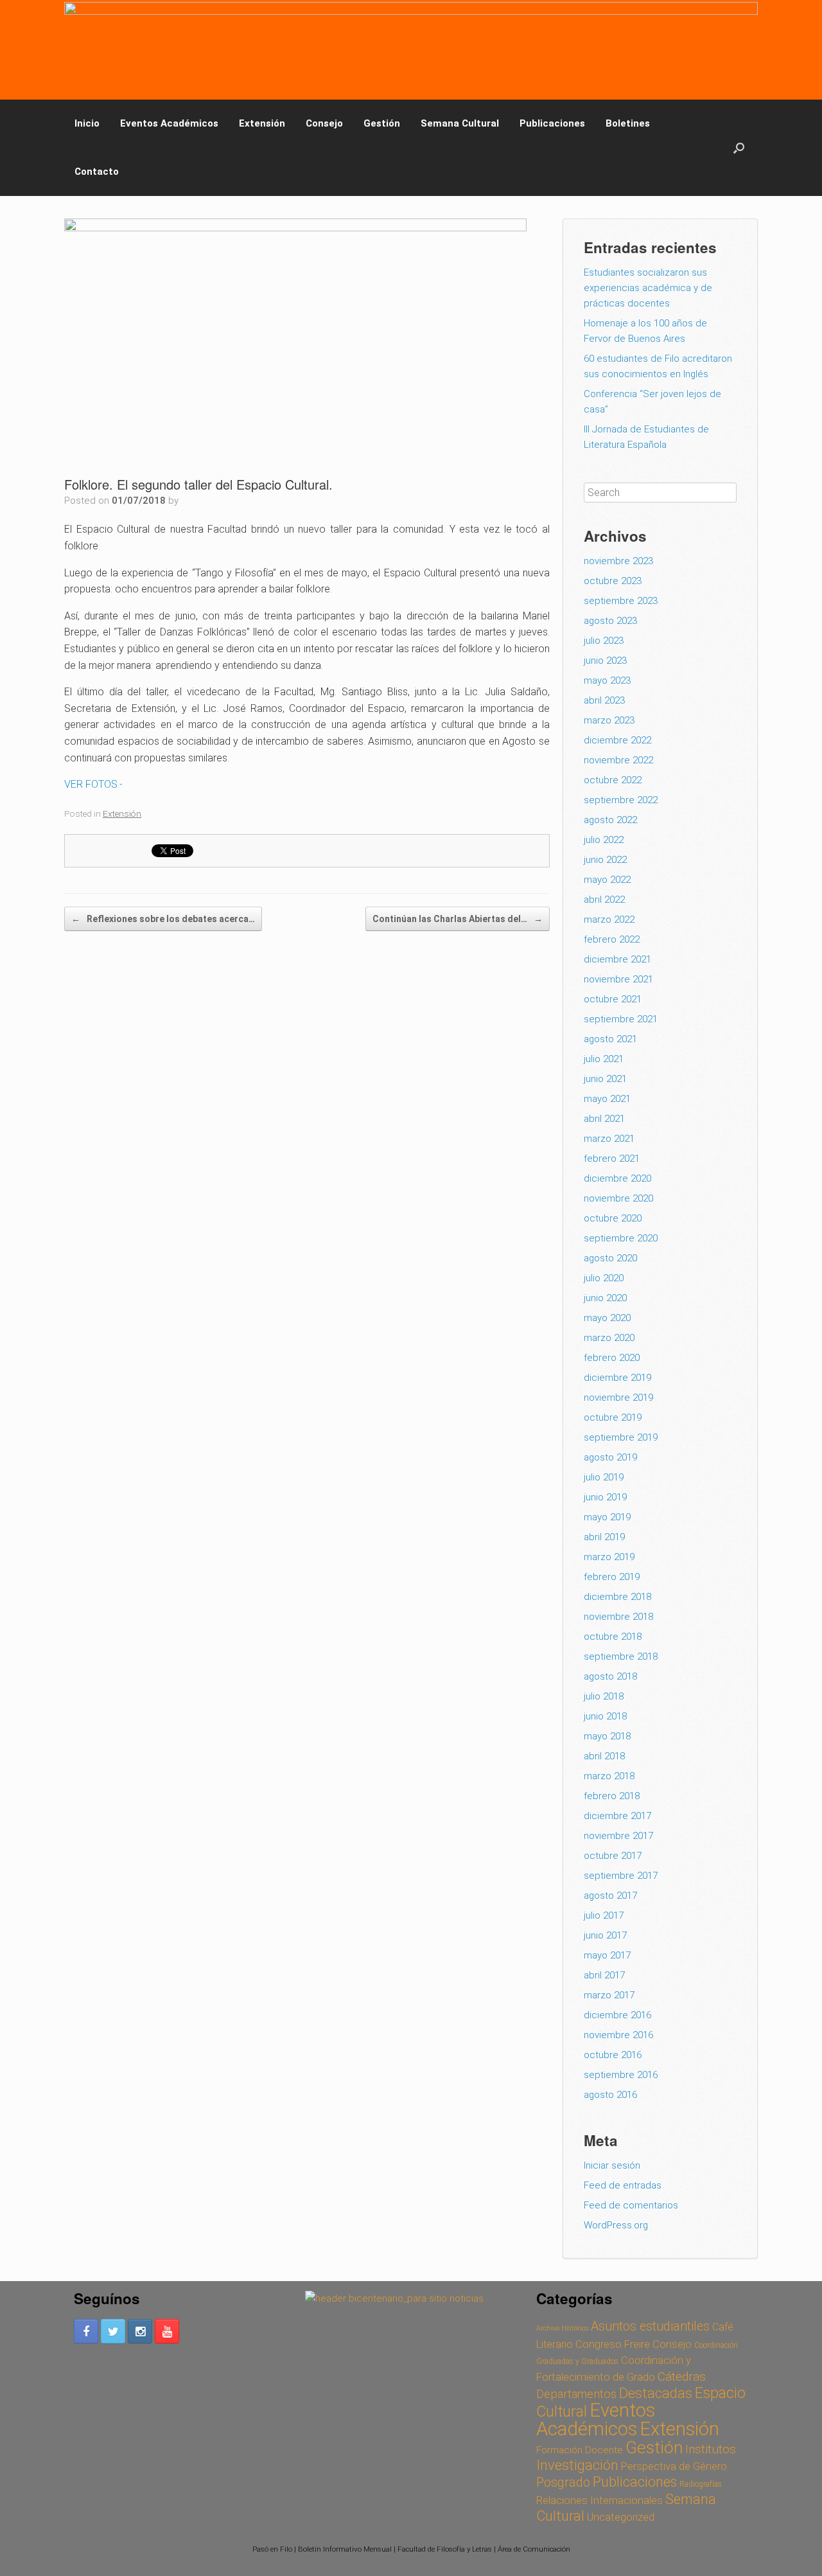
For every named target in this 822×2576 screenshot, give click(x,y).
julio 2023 (604, 641)
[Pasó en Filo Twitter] (113, 2331)
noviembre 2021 (618, 979)
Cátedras (682, 2376)
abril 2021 (604, 1119)
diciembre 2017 (617, 1816)
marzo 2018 (609, 1776)
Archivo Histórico (562, 2328)
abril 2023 (604, 700)
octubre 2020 (613, 1218)
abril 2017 (604, 1975)
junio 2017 (605, 1935)
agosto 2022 (610, 820)
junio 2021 (605, 1079)
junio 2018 (605, 1716)
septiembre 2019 (621, 1437)
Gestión (382, 123)
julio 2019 (604, 1477)
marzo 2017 (609, 1995)
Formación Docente (580, 2450)
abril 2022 (604, 900)
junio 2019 (605, 1497)
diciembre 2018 (617, 1597)
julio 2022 (604, 840)
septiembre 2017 (621, 1876)
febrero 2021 (612, 1159)
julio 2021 (604, 1059)
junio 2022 (605, 860)
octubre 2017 (613, 1856)
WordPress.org (616, 2225)
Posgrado (563, 2483)
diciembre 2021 (617, 959)
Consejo (324, 123)
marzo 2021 (609, 1139)
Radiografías (701, 2484)
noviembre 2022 (618, 760)
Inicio (87, 123)
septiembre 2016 (621, 2075)
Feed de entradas (623, 2185)
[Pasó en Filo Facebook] (86, 2331)
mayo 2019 (607, 1517)
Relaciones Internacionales (599, 2500)
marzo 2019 (609, 1557)
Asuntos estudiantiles (650, 2326)
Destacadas (656, 2393)
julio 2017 (604, 1915)
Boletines (628, 123)
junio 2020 (605, 1298)
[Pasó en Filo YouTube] (167, 2331)
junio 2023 (605, 661)
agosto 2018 (610, 1676)
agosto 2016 (610, 2095)
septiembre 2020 (621, 1238)
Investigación (577, 2465)
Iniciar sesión (612, 2165)
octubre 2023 (613, 581)
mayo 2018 (607, 1736)
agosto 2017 (610, 1896)
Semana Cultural (460, 123)
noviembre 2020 (618, 1198)
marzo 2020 (609, 1338)
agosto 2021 (610, 1039)
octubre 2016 (613, 2055)
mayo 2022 (607, 880)
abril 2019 (604, 1537)
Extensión (262, 123)
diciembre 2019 (617, 1378)
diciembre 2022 (617, 740)
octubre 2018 (613, 1637)
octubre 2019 (613, 1417)
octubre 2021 (613, 999)
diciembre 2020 (617, 1178)
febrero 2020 (612, 1358)
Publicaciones (552, 123)
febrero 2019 (612, 1577)
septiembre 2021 (621, 1019)
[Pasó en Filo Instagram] (140, 2331)
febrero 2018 (612, 1796)
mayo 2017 (607, 1955)
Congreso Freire (613, 2344)
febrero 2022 (612, 939)
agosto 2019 (610, 1457)
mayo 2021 (607, 1099)
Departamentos (576, 2394)
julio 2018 (604, 1696)
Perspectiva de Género (674, 2466)
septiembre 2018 (621, 1657)
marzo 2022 (609, 919)
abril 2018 (604, 1756)
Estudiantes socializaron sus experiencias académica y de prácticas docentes (648, 288)
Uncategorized (621, 2517)
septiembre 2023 (621, 601)
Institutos (711, 2449)
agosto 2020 (610, 1258)
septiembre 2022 (621, 800)
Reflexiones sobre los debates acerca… (163, 919)
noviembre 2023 (618, 561)
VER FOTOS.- (93, 784)
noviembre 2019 (618, 1398)
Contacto (97, 172)
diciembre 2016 (617, 2015)
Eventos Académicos (169, 123)
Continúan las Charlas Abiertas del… (458, 919)
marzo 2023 (609, 720)
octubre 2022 (613, 780)
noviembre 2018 (618, 1617)
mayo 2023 (607, 680)
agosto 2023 (610, 621)
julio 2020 (604, 1278)
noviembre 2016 (618, 2035)
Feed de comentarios (631, 2205)
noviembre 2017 (618, 1836)
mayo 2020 (607, 1318)
